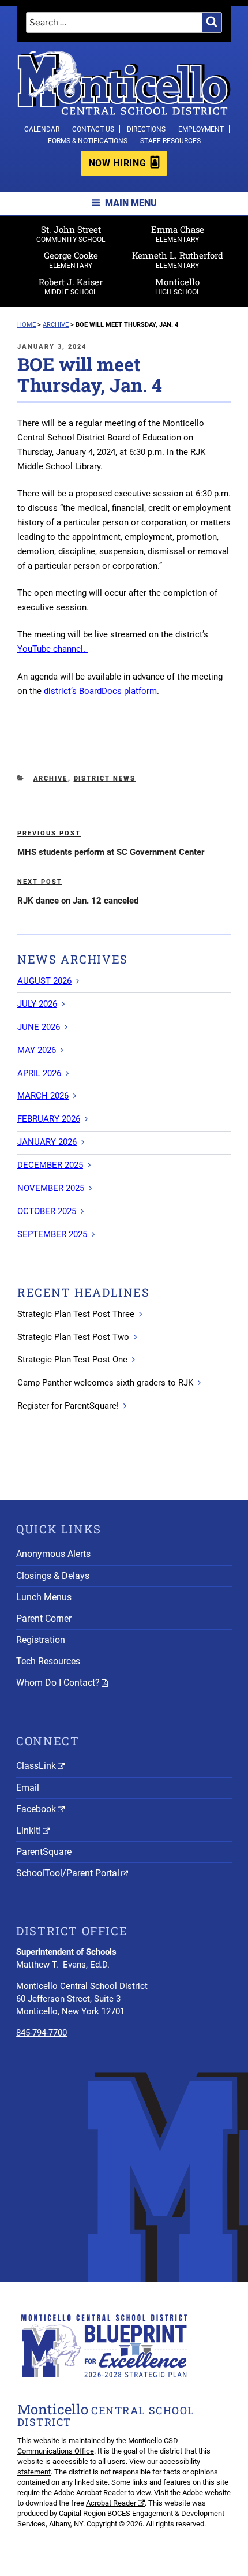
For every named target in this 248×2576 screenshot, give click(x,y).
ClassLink (36, 1766)
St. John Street (71, 234)
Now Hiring (117, 163)
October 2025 (47, 1211)
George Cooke (71, 260)
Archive (51, 779)
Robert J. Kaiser (71, 286)
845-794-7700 (42, 2033)
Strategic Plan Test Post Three (76, 1314)
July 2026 (37, 1004)
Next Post (40, 882)
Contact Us (93, 129)
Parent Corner (44, 1619)
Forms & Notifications (88, 141)
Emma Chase (178, 234)
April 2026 (39, 1073)
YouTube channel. (52, 649)
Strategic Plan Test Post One (72, 1360)
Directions (146, 129)
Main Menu (131, 203)
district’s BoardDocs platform (100, 691)
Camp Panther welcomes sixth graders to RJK (105, 1383)
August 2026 (44, 981)
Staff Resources (170, 141)
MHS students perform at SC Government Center (111, 852)
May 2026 (37, 1050)
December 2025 (50, 1165)
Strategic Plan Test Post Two (73, 1337)
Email (28, 1788)
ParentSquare (44, 1852)
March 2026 (43, 1096)
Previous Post (49, 833)
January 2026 (47, 1142)
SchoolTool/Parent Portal (68, 1873)
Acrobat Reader (111, 2503)
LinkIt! (29, 1830)
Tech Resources (48, 1661)
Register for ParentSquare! (68, 1406)
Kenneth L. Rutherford (178, 260)
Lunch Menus (44, 1597)
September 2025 (52, 1234)
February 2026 (49, 1119)
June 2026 (39, 1027)
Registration (41, 1640)
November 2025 (51, 1188)
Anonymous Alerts (53, 1554)
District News (105, 779)
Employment (201, 129)
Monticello (178, 286)
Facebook (36, 1809)
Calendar (42, 129)
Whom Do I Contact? (58, 1683)
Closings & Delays (53, 1576)
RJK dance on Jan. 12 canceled (78, 901)
